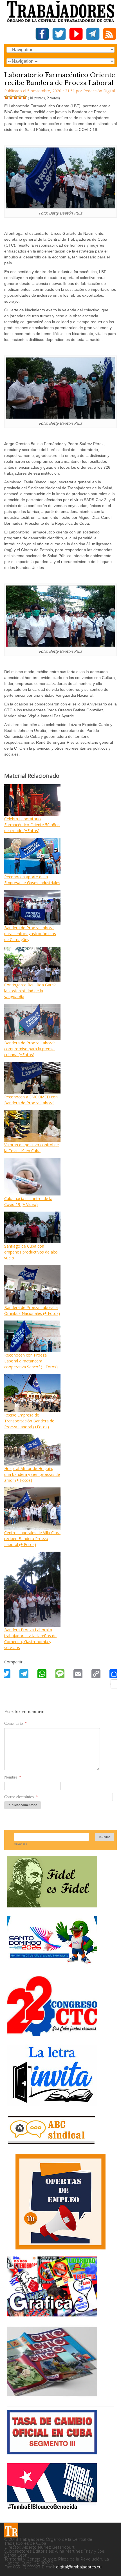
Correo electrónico (21, 1797)
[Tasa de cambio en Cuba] (52, 2452)
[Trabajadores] (11, 2530)
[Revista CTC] (52, 2396)
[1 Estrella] (6, 97)
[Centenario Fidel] (52, 1905)
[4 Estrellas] (20, 97)
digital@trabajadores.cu (79, 2567)
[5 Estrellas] (24, 97)
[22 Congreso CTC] (52, 2034)
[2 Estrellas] (11, 97)
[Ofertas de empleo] (60, 2202)
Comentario (15, 1723)
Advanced (21, 1844)
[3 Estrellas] (15, 97)
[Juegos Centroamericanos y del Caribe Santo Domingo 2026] (52, 1965)
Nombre (13, 1777)
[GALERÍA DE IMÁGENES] (52, 2314)
